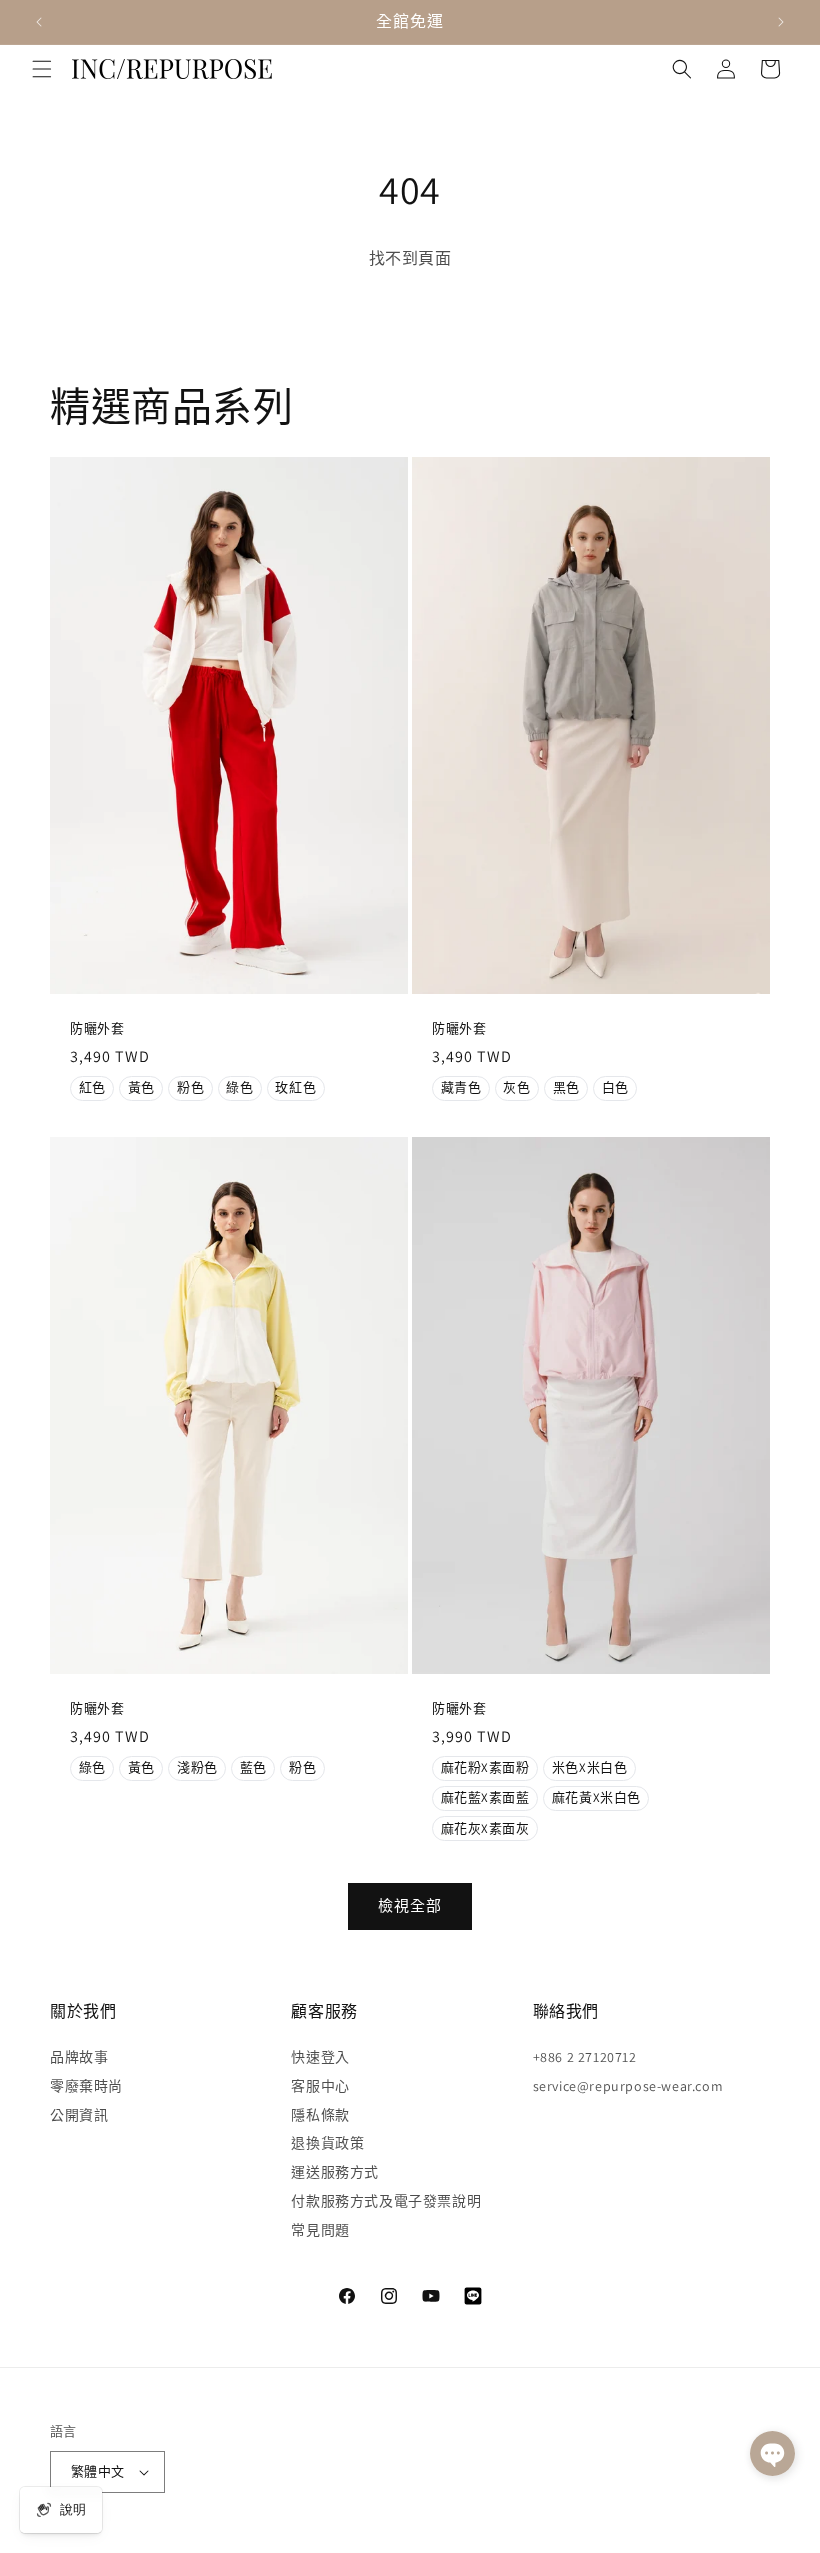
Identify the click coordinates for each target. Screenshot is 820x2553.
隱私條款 (320, 2115)
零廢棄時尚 (86, 2086)
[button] (42, 69)
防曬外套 (97, 1029)
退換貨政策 (327, 2143)
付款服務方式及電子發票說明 (386, 2201)
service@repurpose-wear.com (628, 2086)
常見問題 (320, 2230)
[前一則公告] (39, 22)
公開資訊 (79, 2115)
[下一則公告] (781, 22)
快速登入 (320, 2057)
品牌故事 (79, 2057)
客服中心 (320, 2086)
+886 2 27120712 (585, 2057)
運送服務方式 (335, 2172)
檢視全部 (410, 1905)
